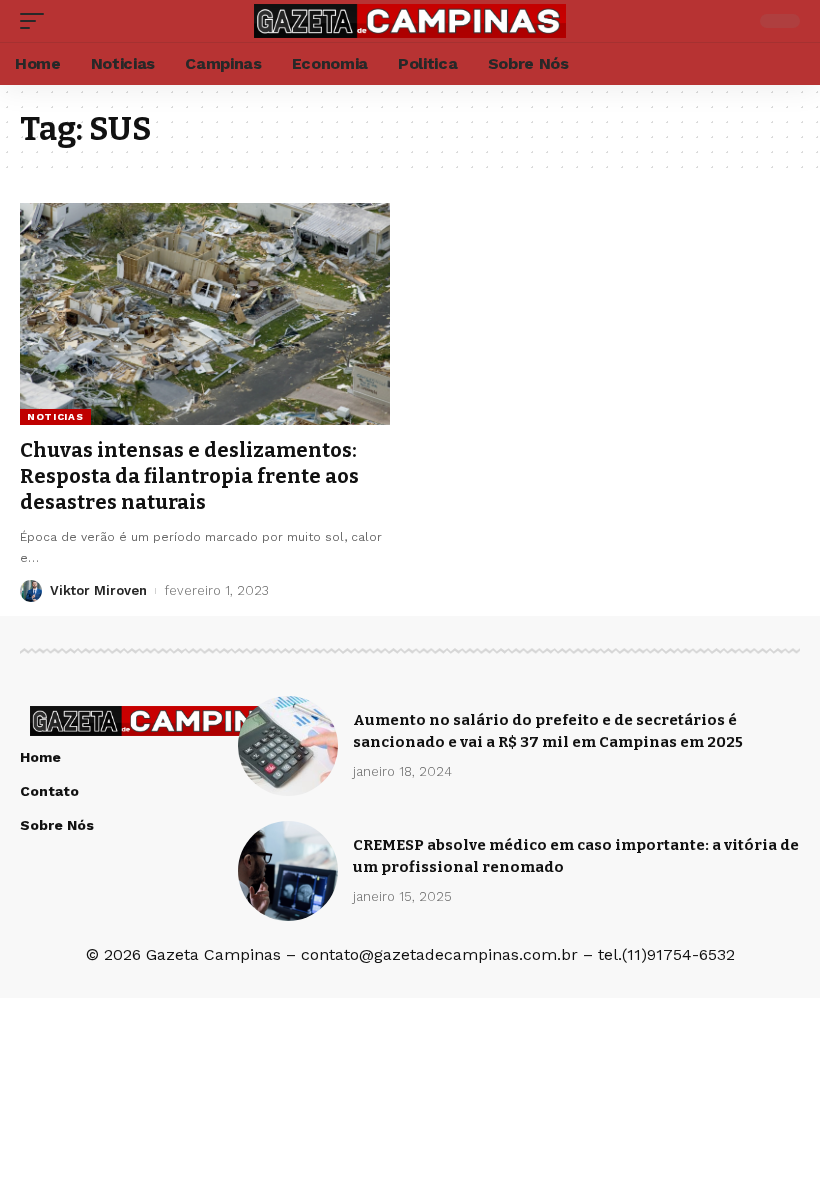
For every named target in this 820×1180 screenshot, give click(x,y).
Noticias (55, 416)
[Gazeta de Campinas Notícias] (410, 21)
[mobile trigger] (37, 21)
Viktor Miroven (98, 590)
